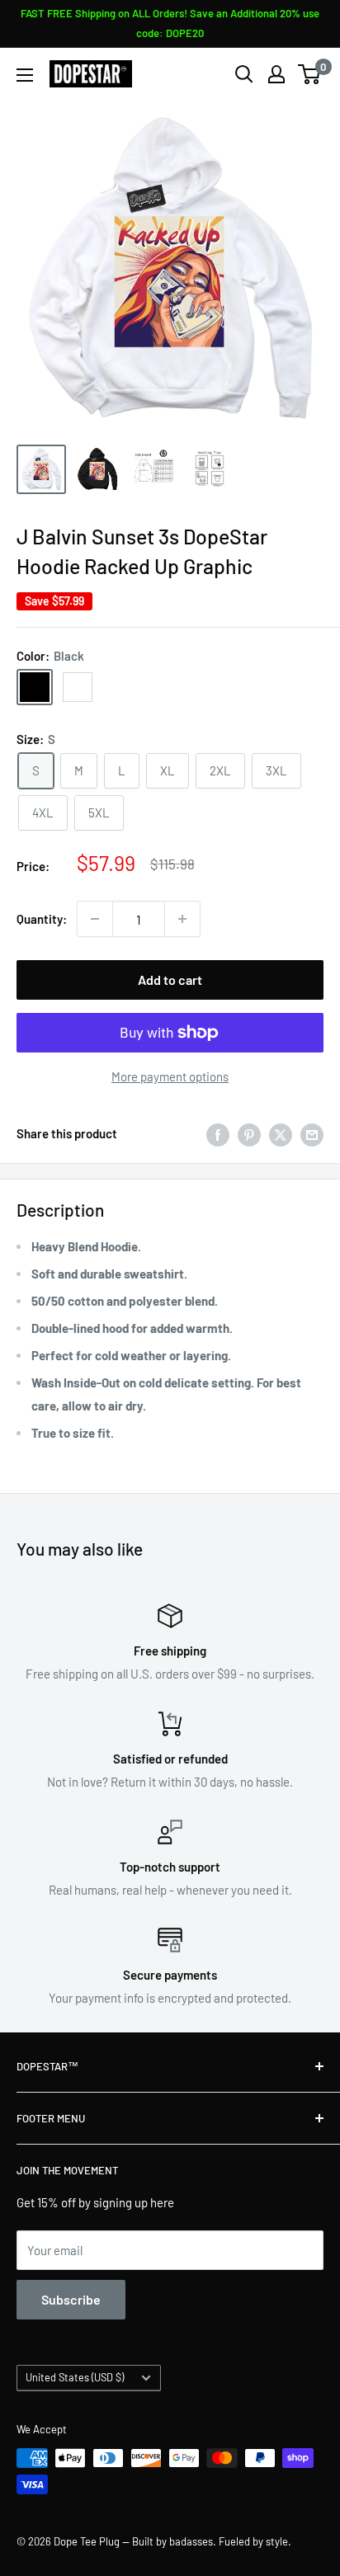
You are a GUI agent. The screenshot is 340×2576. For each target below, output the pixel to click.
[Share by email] (312, 1133)
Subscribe (71, 2299)
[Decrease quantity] (95, 919)
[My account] (276, 74)
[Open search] (244, 74)
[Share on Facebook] (218, 1133)
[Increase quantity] (182, 919)
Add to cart (170, 980)
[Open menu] (25, 75)
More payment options (170, 1076)
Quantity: (42, 919)
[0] (310, 74)
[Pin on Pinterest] (249, 1133)
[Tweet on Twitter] (281, 1133)
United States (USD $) (75, 2377)
